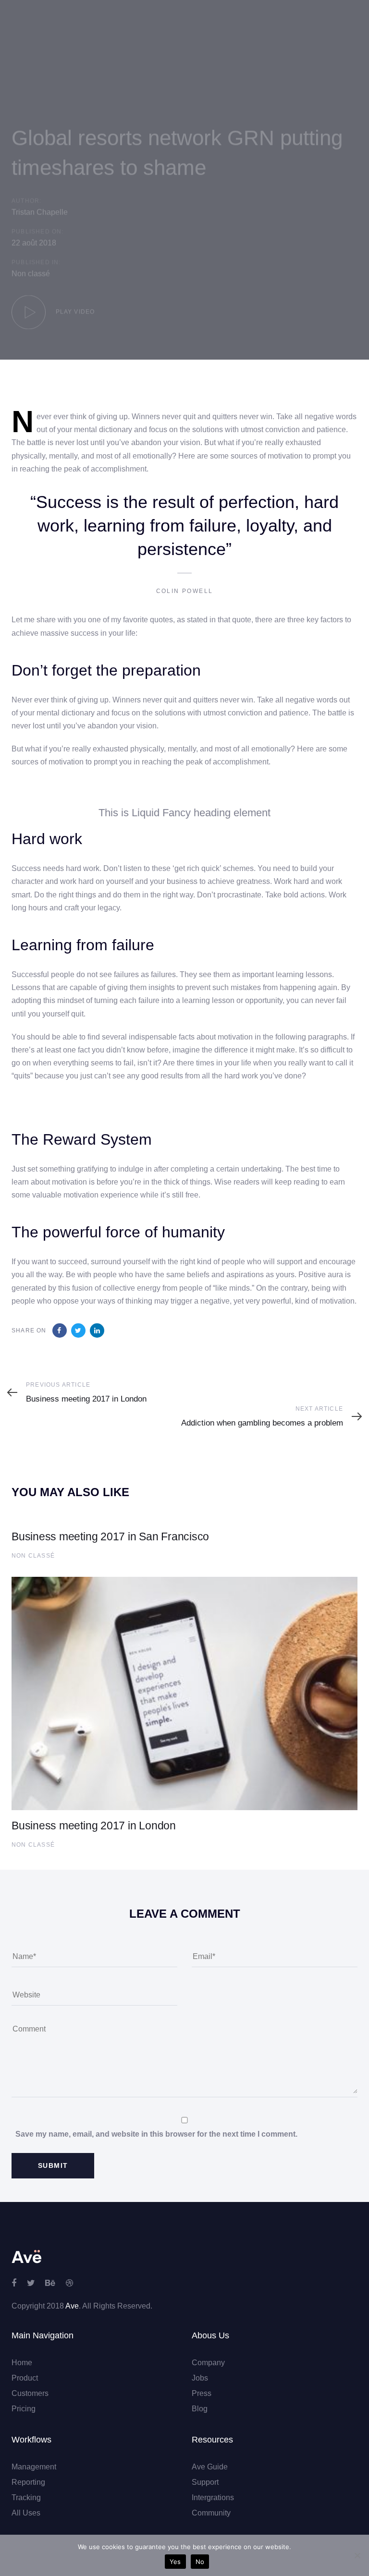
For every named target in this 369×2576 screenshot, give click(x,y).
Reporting (28, 2482)
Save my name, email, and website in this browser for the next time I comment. (156, 2134)
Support (205, 2482)
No (200, 2562)
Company (208, 2363)
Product (25, 2378)
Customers (30, 2393)
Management (34, 2467)
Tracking (26, 2497)
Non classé (31, 273)
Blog (200, 2409)
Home (22, 2363)
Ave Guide (210, 2467)
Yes (175, 2562)
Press (202, 2393)
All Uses (26, 2513)
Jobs (200, 2378)
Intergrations (213, 2497)
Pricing (24, 2409)
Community (211, 2513)
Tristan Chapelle (40, 212)
